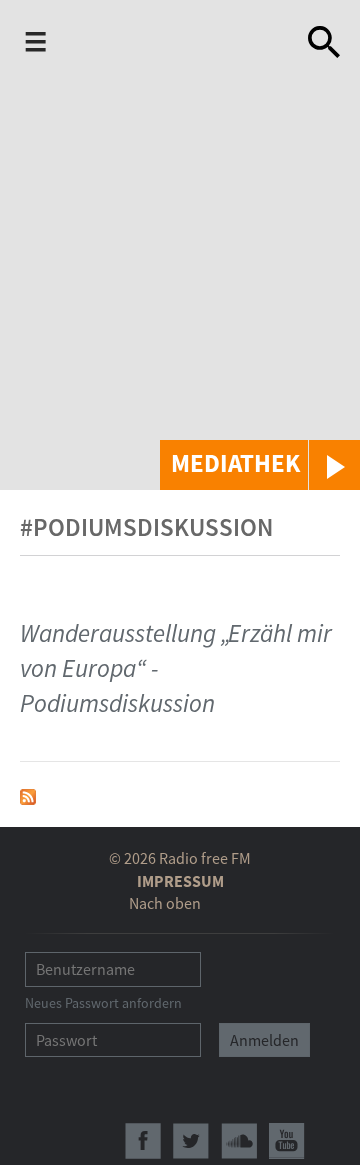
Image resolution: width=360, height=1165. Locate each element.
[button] (260, 465)
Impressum (180, 881)
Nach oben (165, 903)
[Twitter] (191, 1141)
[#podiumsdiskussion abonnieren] (28, 794)
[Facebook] (143, 1141)
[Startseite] (156, 44)
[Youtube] (287, 1141)
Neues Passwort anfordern (103, 1003)
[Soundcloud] (239, 1141)
